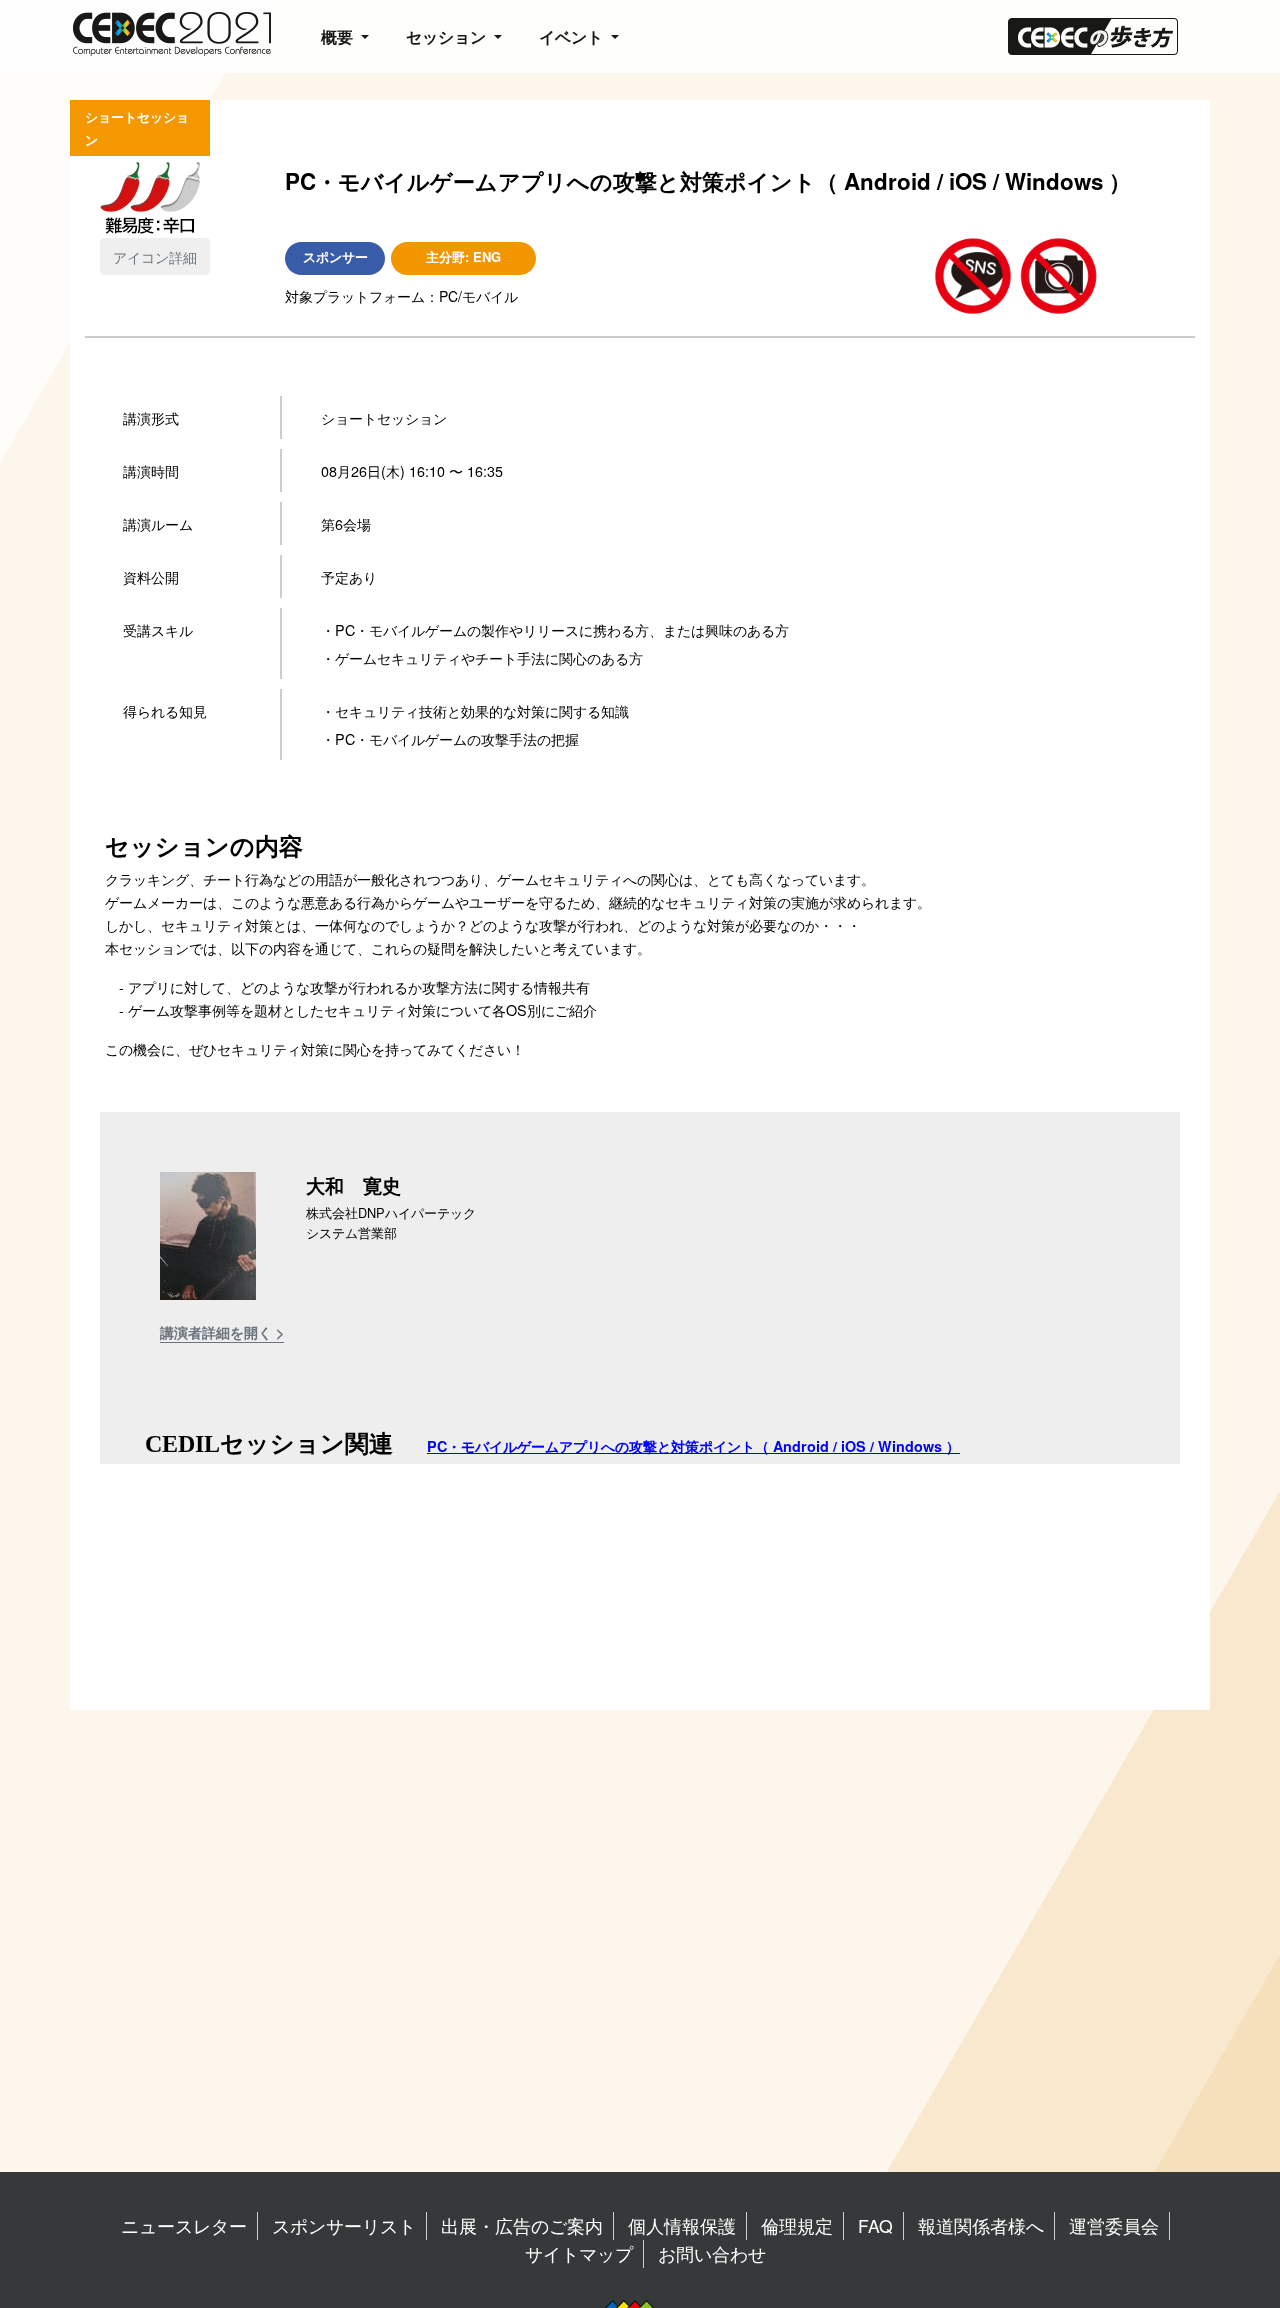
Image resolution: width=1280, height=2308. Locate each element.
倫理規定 (797, 2225)
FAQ (875, 2225)
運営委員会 (1114, 2225)
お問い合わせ (712, 2253)
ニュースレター (184, 2225)
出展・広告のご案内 (522, 2225)
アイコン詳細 (155, 256)
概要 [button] (339, 36)
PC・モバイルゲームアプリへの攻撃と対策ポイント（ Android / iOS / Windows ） (693, 1446)
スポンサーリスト (344, 2225)
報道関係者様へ (981, 2225)
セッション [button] (448, 36)
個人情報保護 (682, 2225)
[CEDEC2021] (171, 31)
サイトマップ (579, 2253)
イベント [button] (573, 36)
